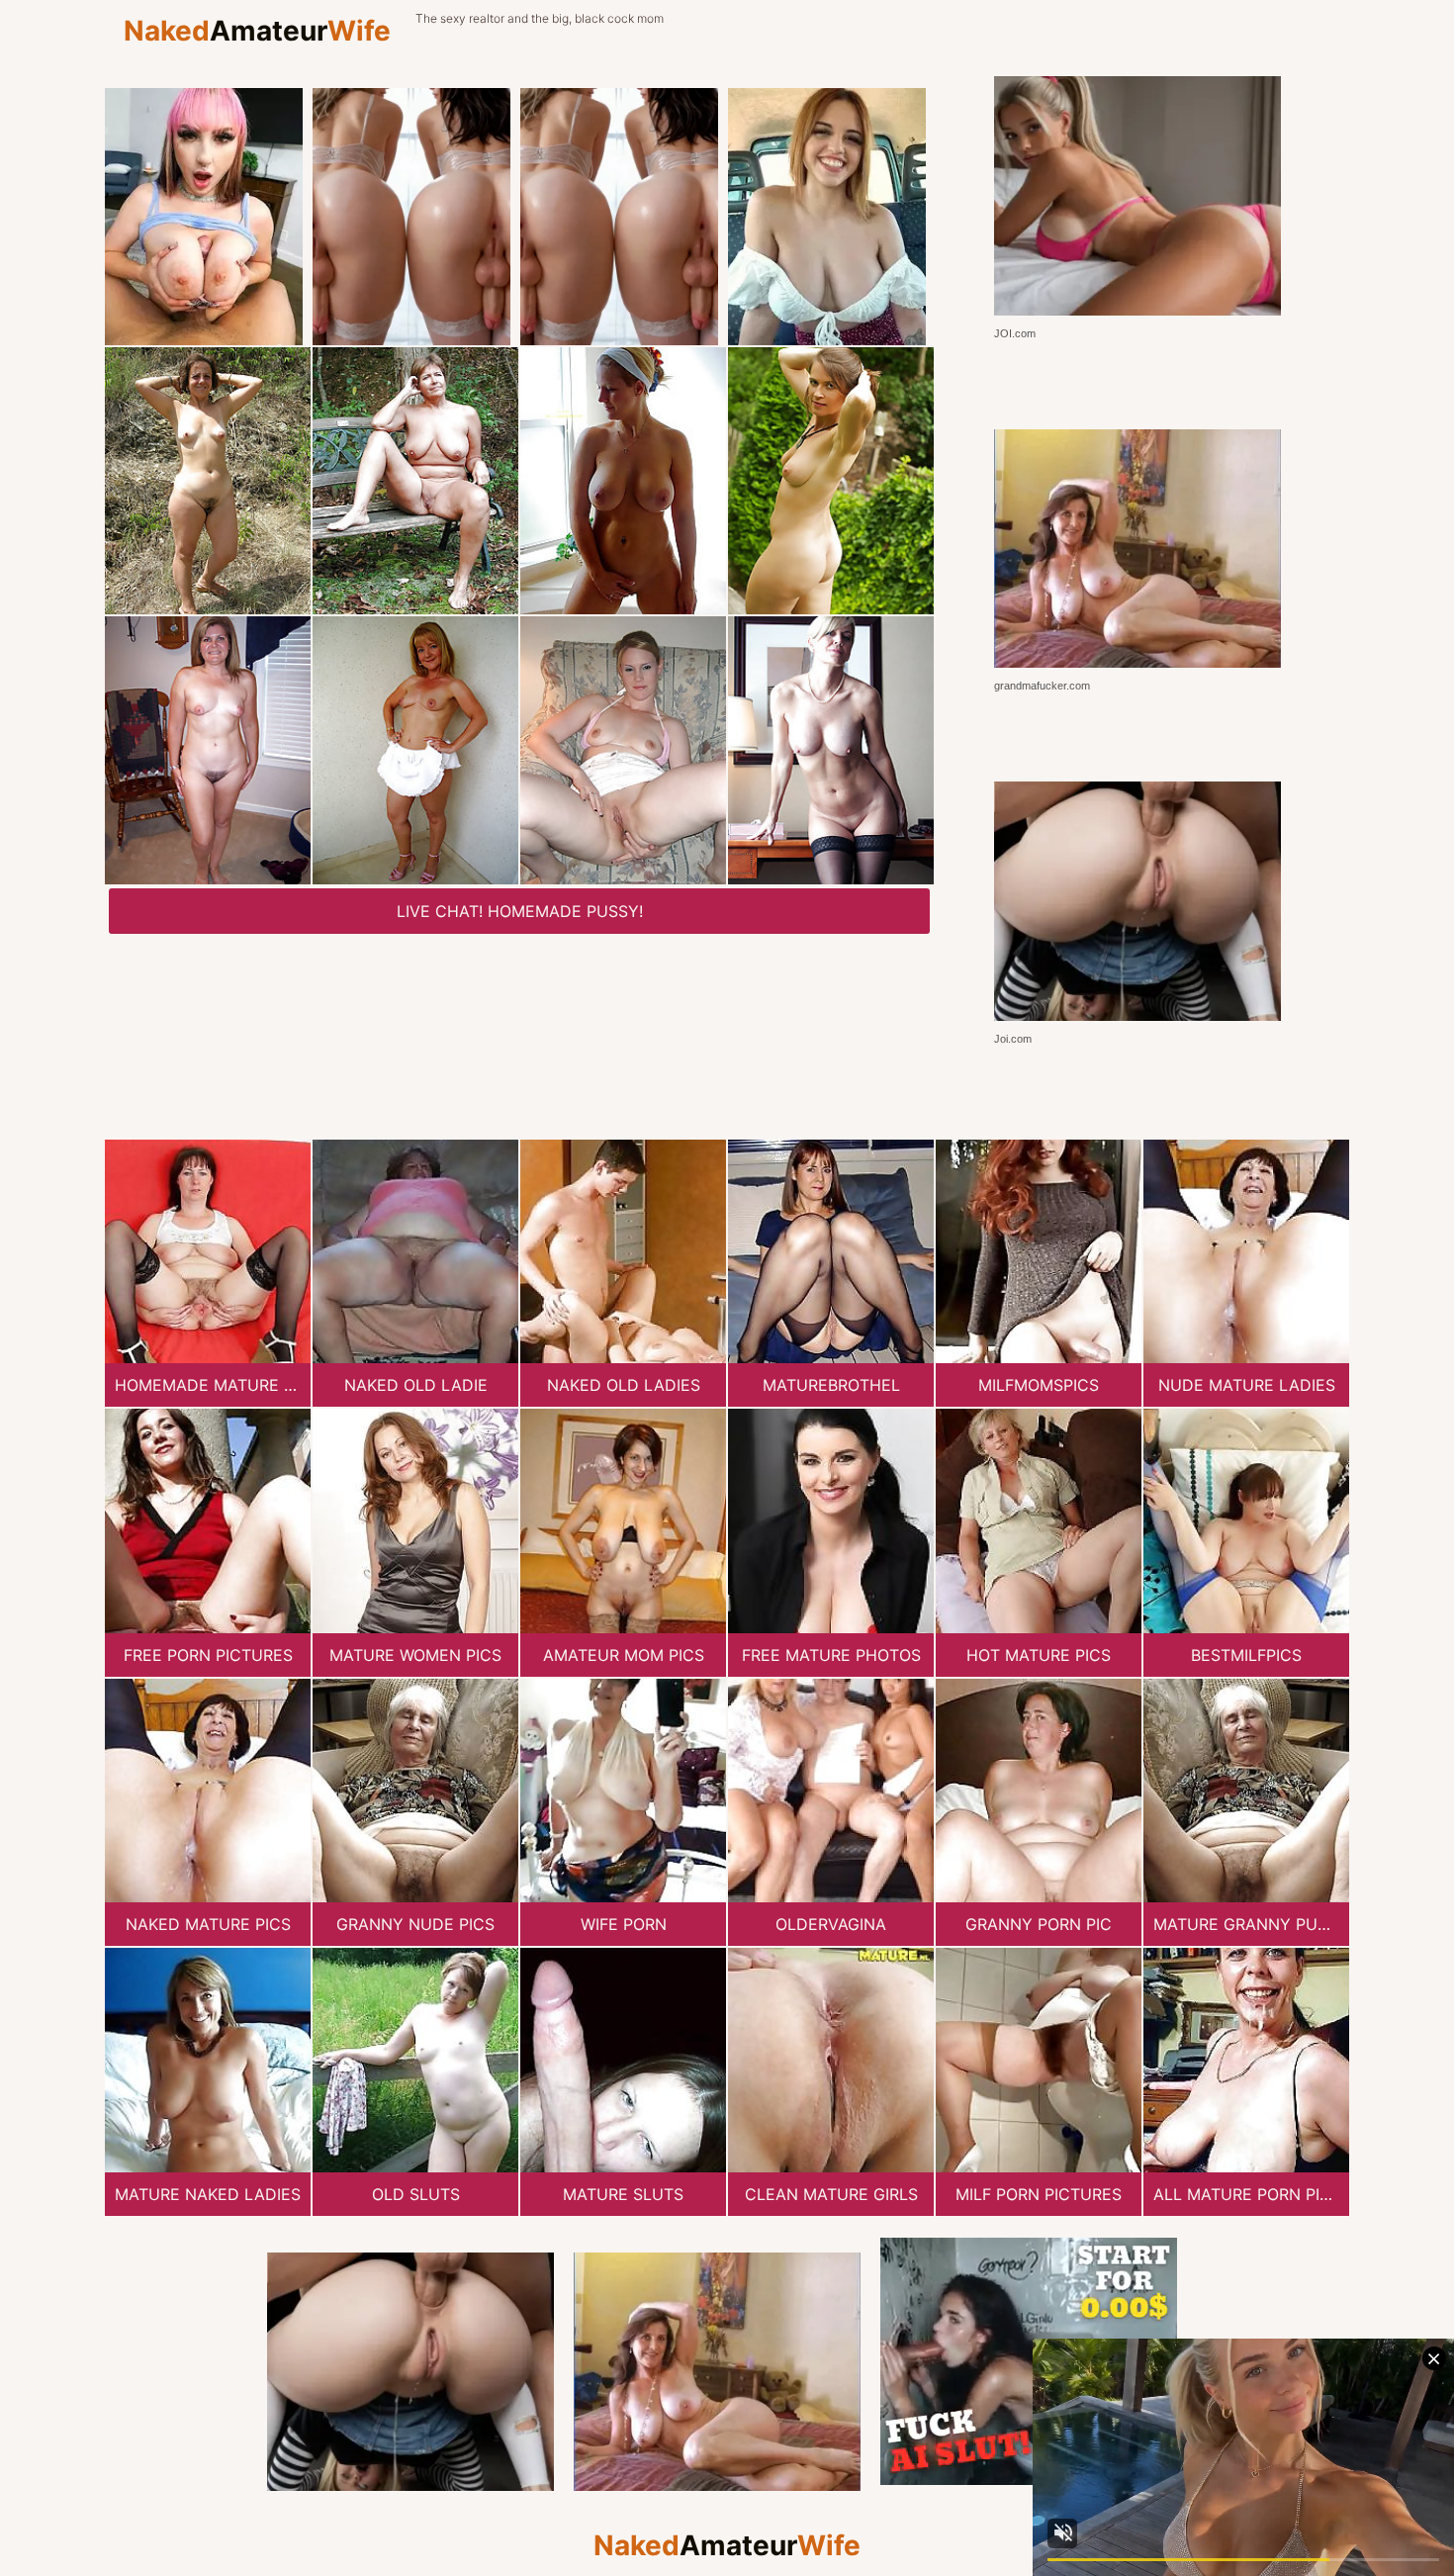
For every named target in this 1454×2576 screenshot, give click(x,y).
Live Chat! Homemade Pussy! (520, 911)
